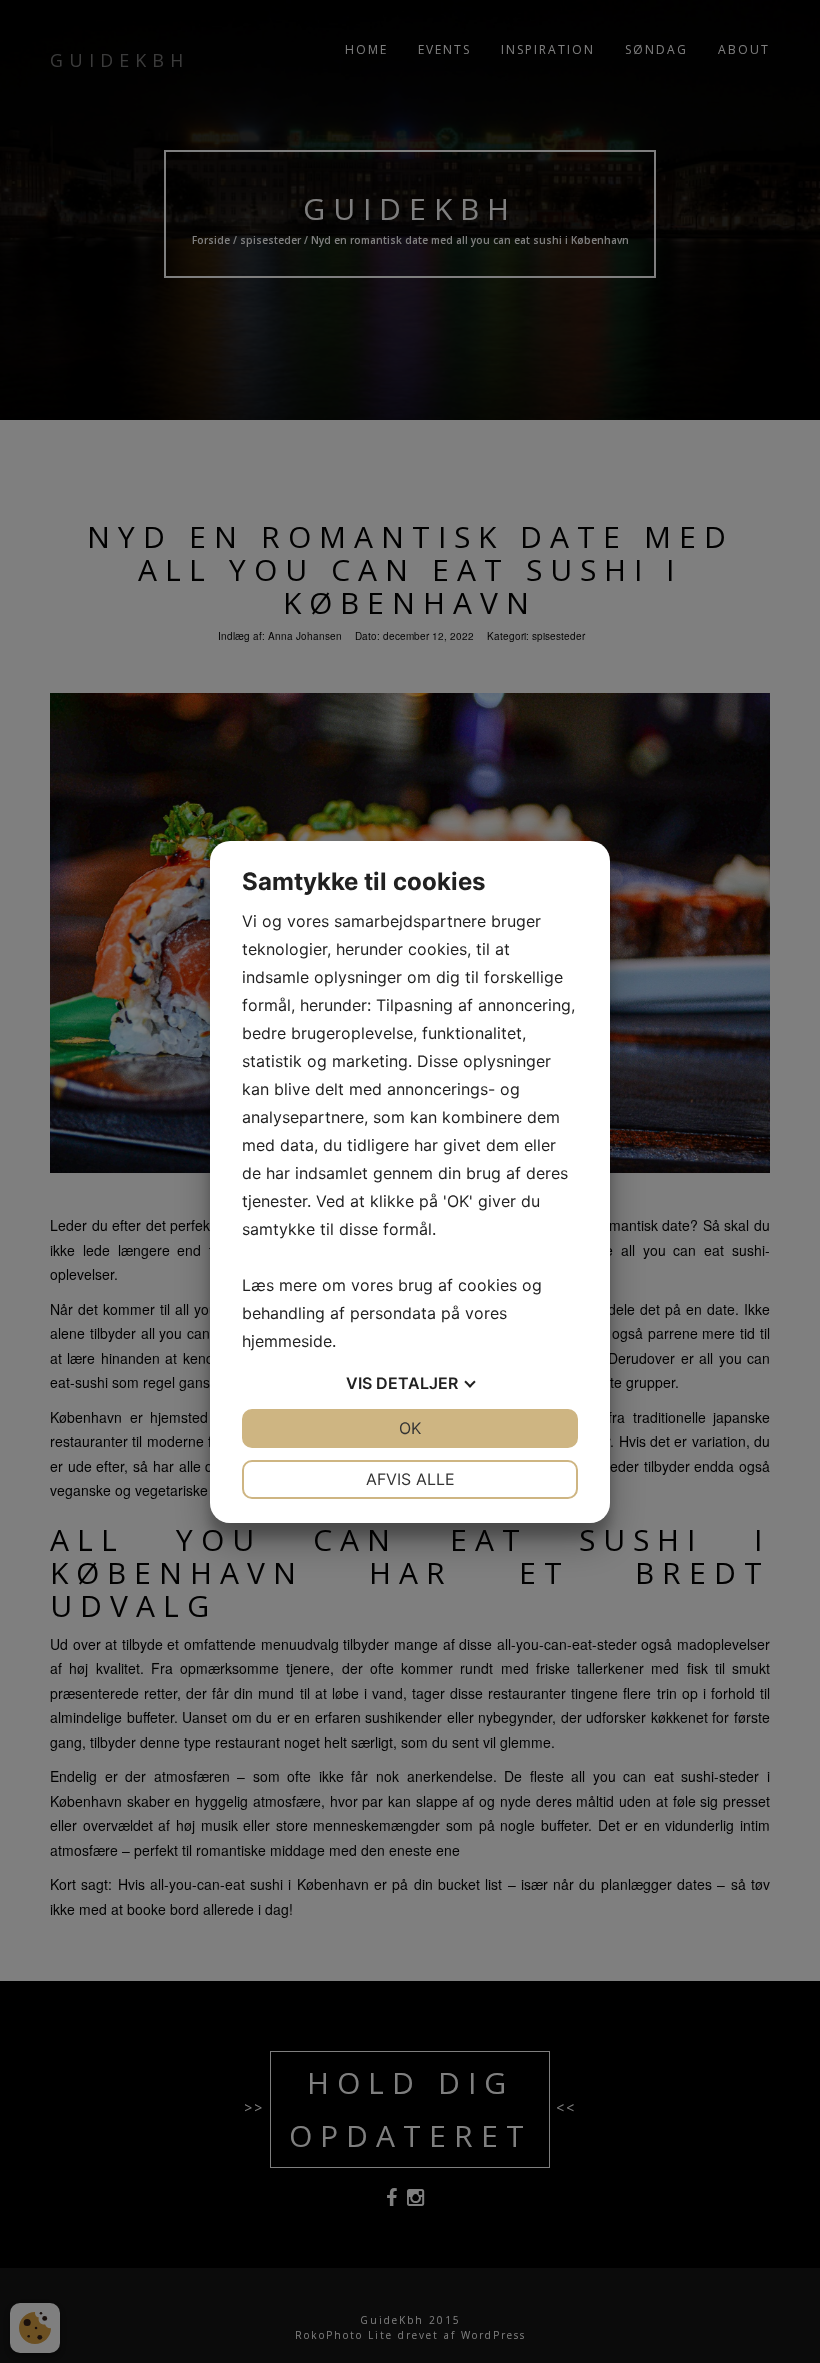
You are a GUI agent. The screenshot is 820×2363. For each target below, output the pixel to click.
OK (410, 1428)
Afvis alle (410, 1479)
